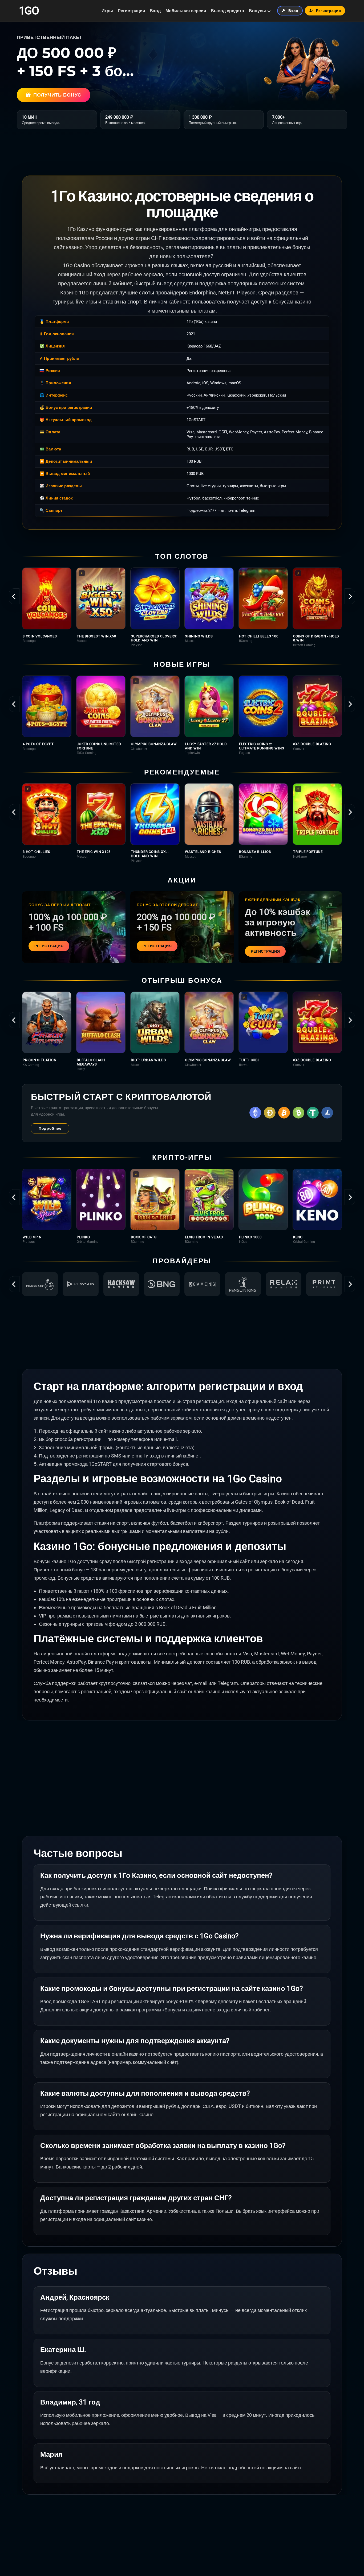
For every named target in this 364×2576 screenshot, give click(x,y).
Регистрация (131, 11)
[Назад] (14, 596)
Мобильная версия (186, 11)
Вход (155, 11)
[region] (182, 607)
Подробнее (50, 1128)
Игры (107, 11)
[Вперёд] (350, 596)
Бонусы (257, 11)
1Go (29, 11)
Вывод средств (227, 11)
